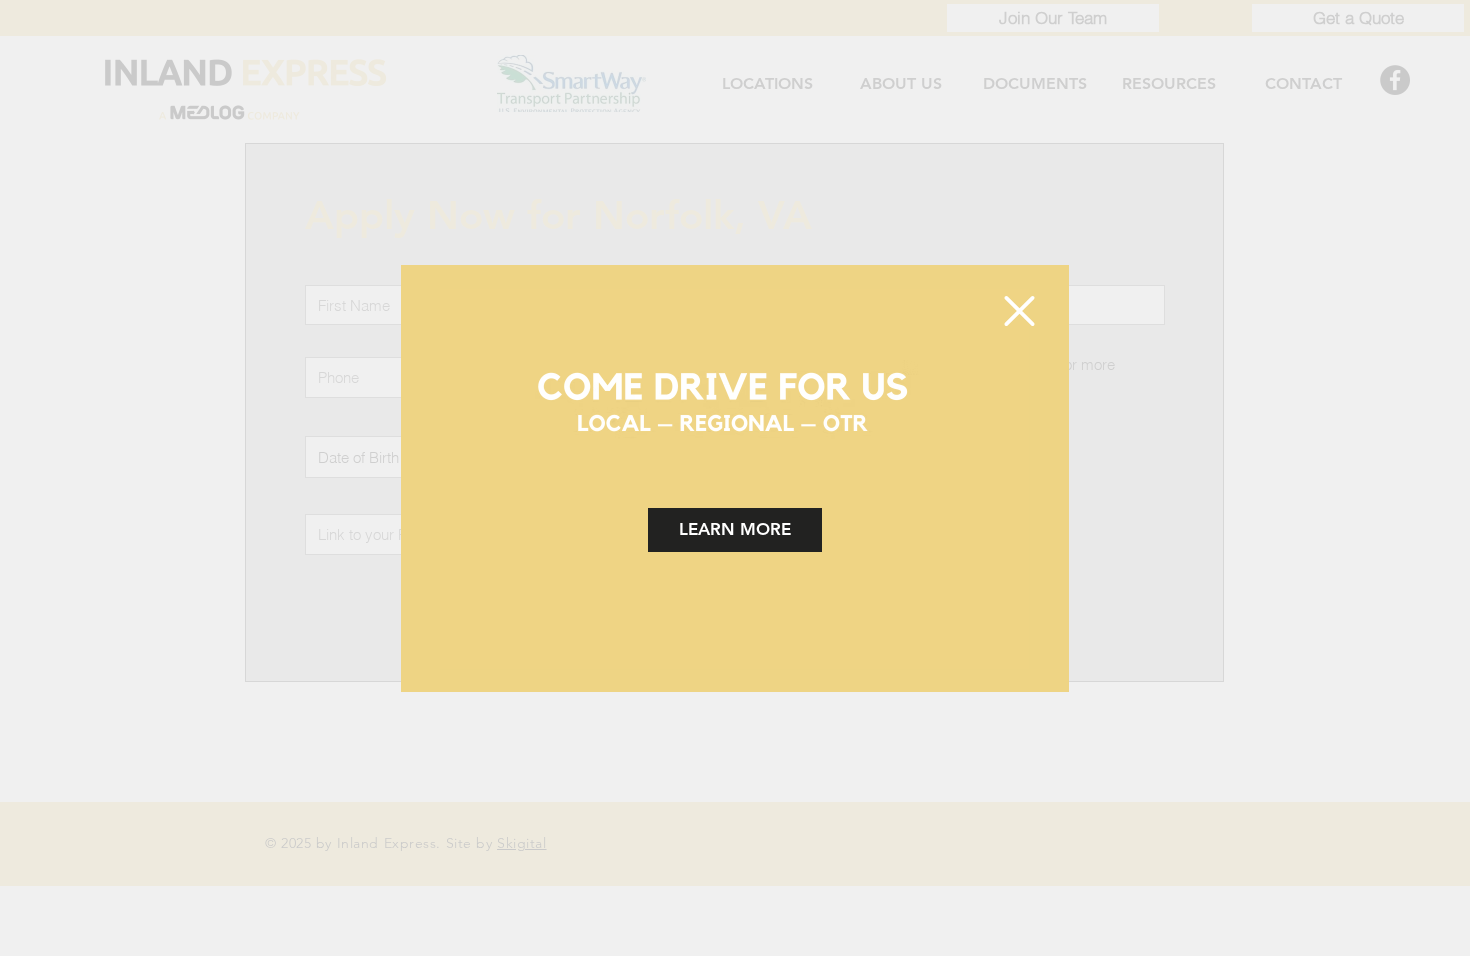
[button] (1019, 311)
